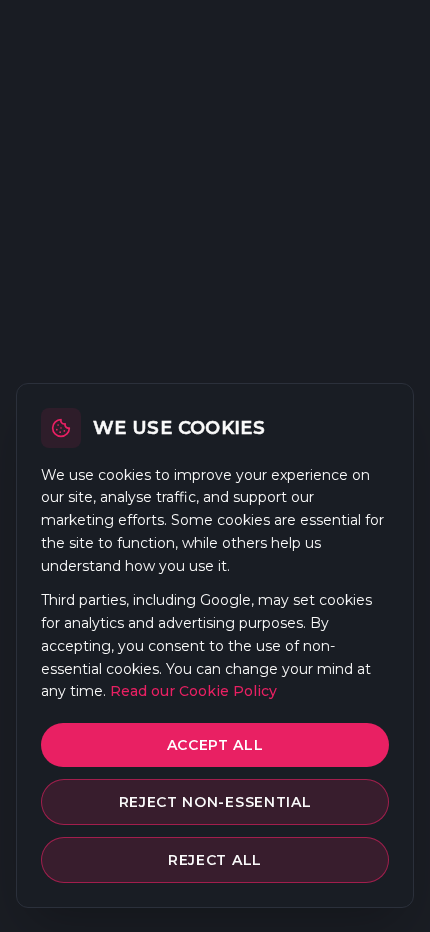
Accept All (215, 745)
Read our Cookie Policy (193, 691)
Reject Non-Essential (215, 802)
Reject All (215, 860)
